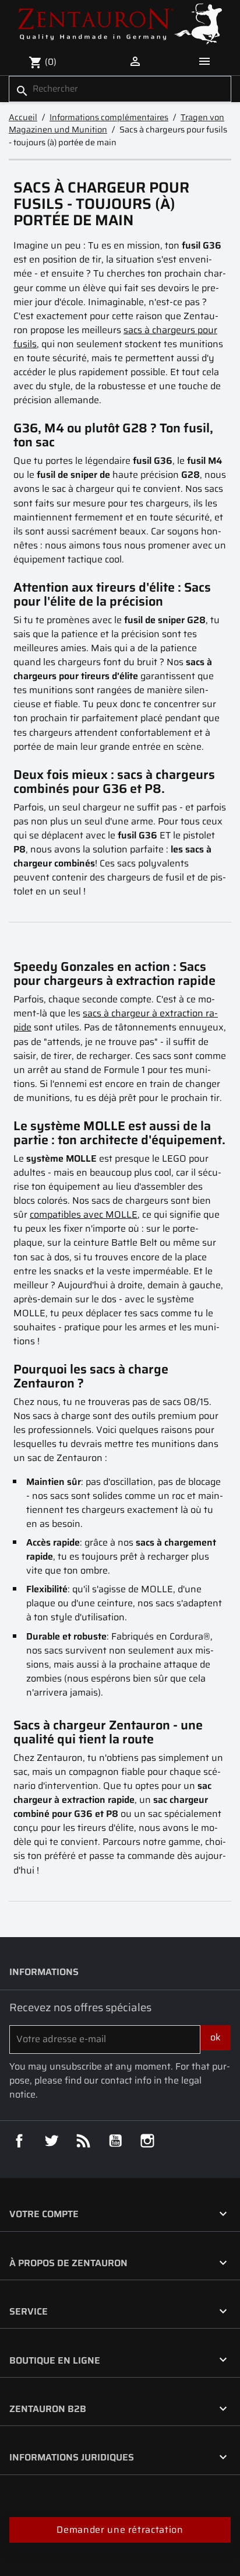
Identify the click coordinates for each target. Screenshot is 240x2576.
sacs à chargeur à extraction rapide (116, 1020)
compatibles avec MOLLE (84, 1214)
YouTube (115, 2141)
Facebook (19, 2141)
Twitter (51, 2141)
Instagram (147, 2141)
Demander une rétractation (120, 2530)
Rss (83, 2141)
